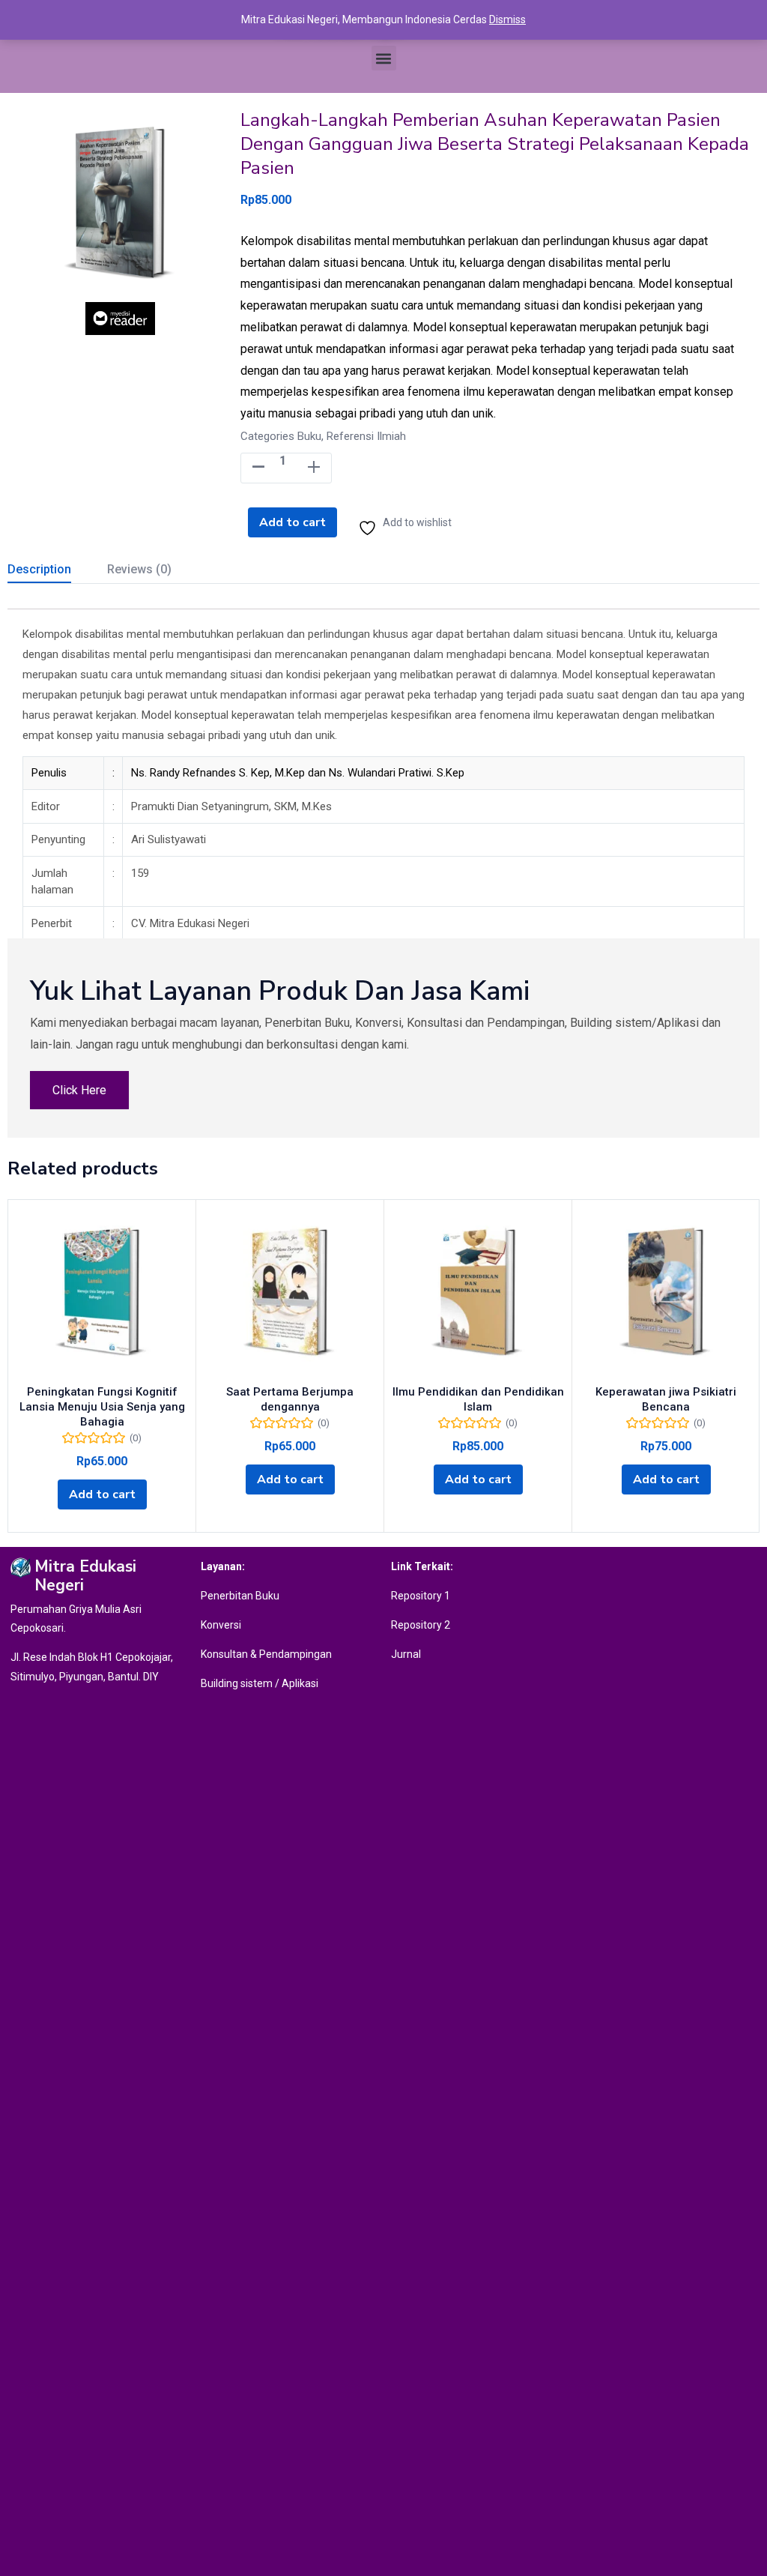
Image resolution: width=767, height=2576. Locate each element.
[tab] (57, 571)
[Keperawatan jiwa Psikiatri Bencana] (666, 1294)
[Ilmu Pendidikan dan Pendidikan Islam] (478, 1294)
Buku (309, 436)
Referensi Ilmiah (366, 436)
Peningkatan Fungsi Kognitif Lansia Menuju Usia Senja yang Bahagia (102, 1407)
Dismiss (507, 19)
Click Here (79, 1090)
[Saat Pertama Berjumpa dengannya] (290, 1294)
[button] (384, 58)
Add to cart (292, 522)
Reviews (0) (139, 569)
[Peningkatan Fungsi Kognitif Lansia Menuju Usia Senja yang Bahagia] (102, 1294)
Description (39, 569)
